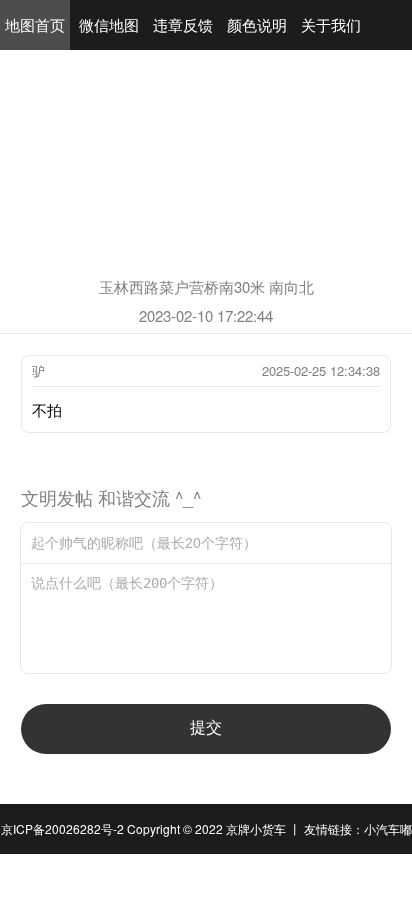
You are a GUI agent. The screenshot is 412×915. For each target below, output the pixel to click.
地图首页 (35, 24)
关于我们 (331, 24)
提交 (206, 727)
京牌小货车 (256, 828)
